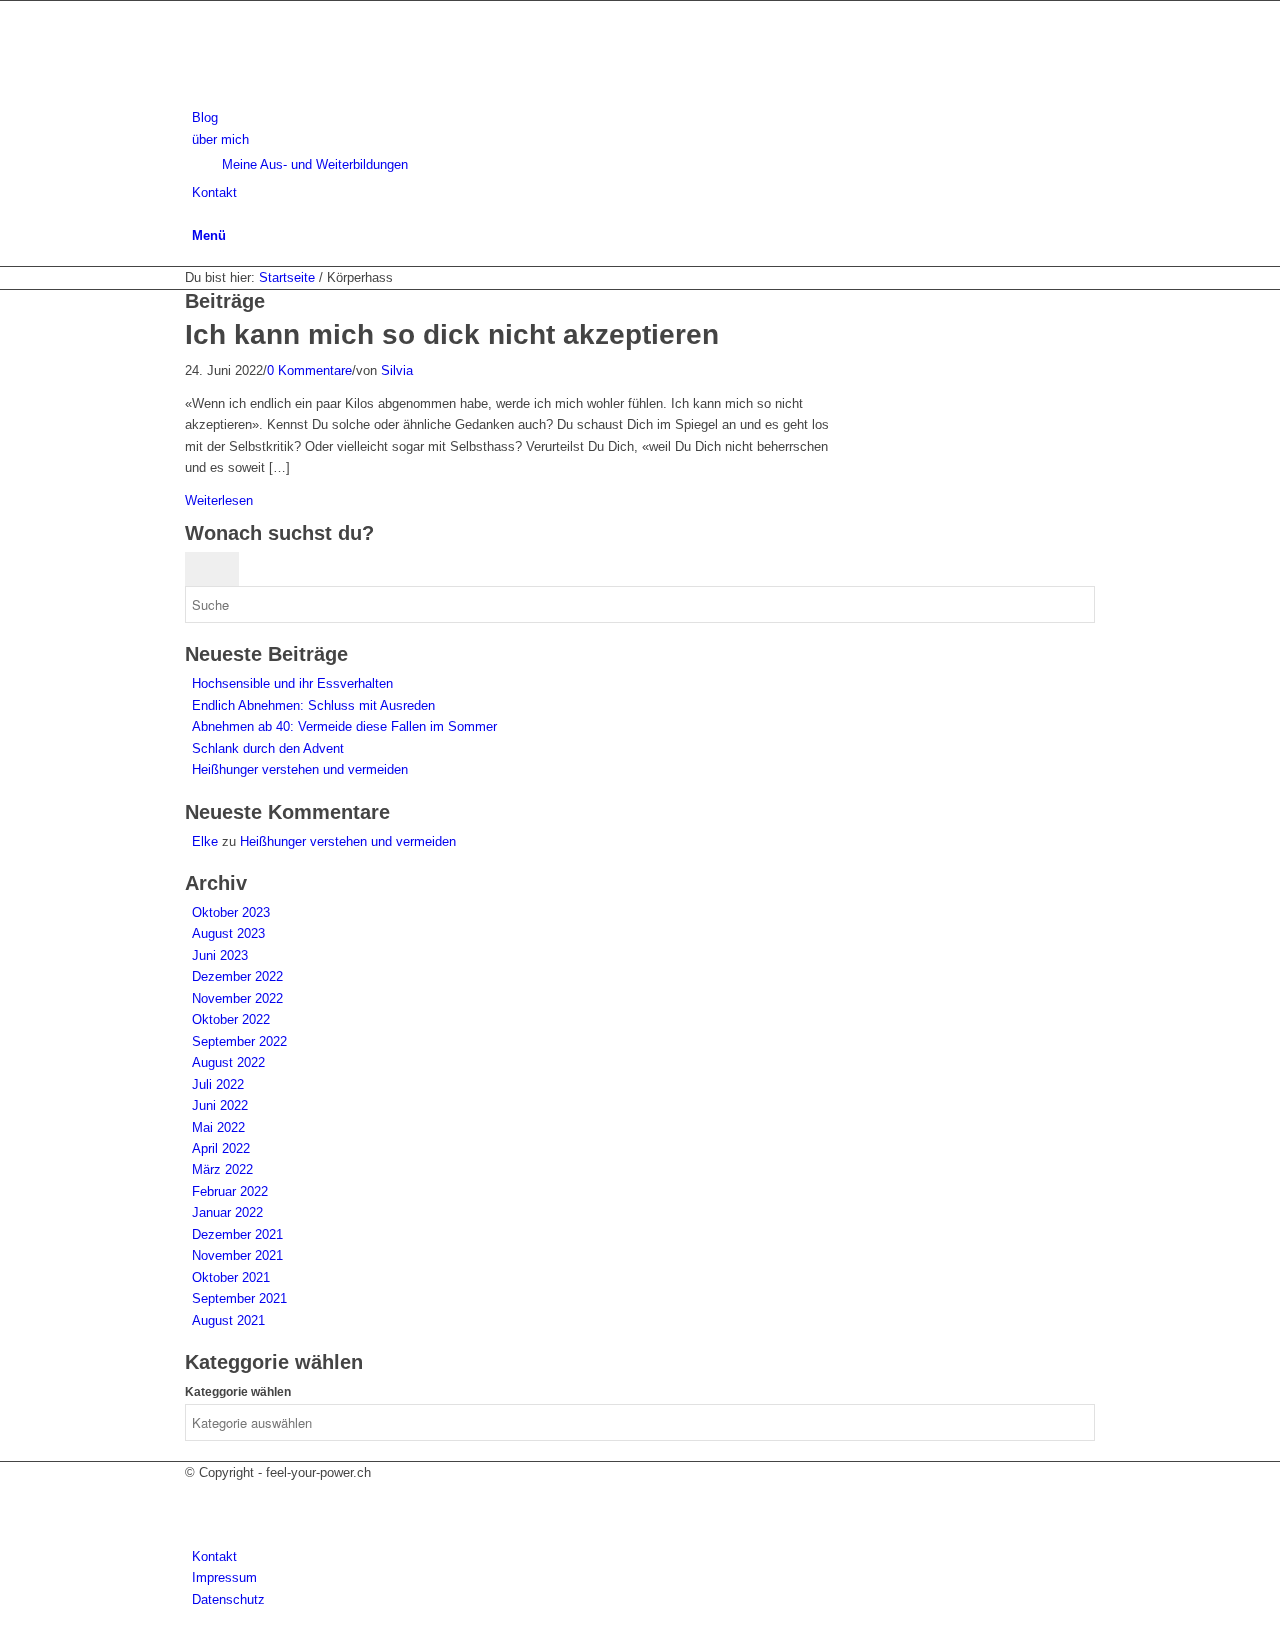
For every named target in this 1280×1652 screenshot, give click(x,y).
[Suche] (197, 213)
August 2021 (228, 1320)
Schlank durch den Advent (268, 748)
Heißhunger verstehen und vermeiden (300, 769)
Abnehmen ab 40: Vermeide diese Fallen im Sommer (344, 726)
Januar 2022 (227, 1212)
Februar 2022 (230, 1191)
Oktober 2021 (231, 1277)
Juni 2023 (220, 955)
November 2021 (237, 1255)
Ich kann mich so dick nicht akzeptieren (452, 334)
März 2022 (222, 1169)
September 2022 (239, 1041)
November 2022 (237, 998)
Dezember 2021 (237, 1234)
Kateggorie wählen (238, 1392)
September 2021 (239, 1298)
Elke (205, 841)
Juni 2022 (220, 1105)
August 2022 (228, 1062)
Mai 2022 (218, 1127)
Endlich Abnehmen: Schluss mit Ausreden (313, 705)
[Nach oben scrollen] (5, 1640)
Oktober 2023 (231, 912)
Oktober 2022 (231, 1019)
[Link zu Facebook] (197, 1493)
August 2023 (228, 933)
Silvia (397, 370)
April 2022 (221, 1148)
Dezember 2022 (237, 976)
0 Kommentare (309, 370)
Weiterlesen (219, 500)
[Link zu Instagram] (197, 1514)
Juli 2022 (218, 1084)
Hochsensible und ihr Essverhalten (292, 683)
